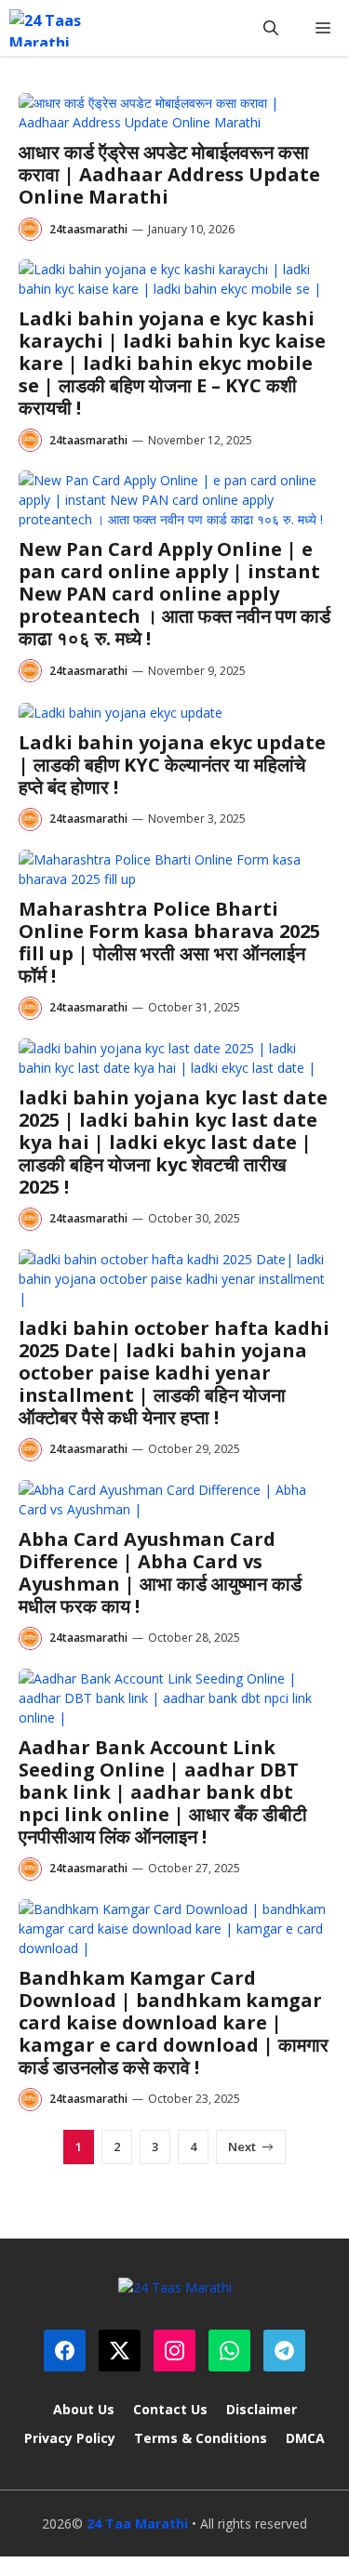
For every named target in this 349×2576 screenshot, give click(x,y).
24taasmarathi (88, 229)
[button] (271, 28)
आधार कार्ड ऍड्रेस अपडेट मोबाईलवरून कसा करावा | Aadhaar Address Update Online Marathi (169, 174)
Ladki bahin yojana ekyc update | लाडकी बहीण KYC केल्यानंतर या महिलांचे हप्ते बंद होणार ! (172, 765)
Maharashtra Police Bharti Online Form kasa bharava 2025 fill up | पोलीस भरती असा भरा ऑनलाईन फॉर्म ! (169, 942)
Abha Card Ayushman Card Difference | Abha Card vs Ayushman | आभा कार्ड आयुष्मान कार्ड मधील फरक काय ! (160, 1572)
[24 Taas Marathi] (57, 28)
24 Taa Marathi (137, 2523)
